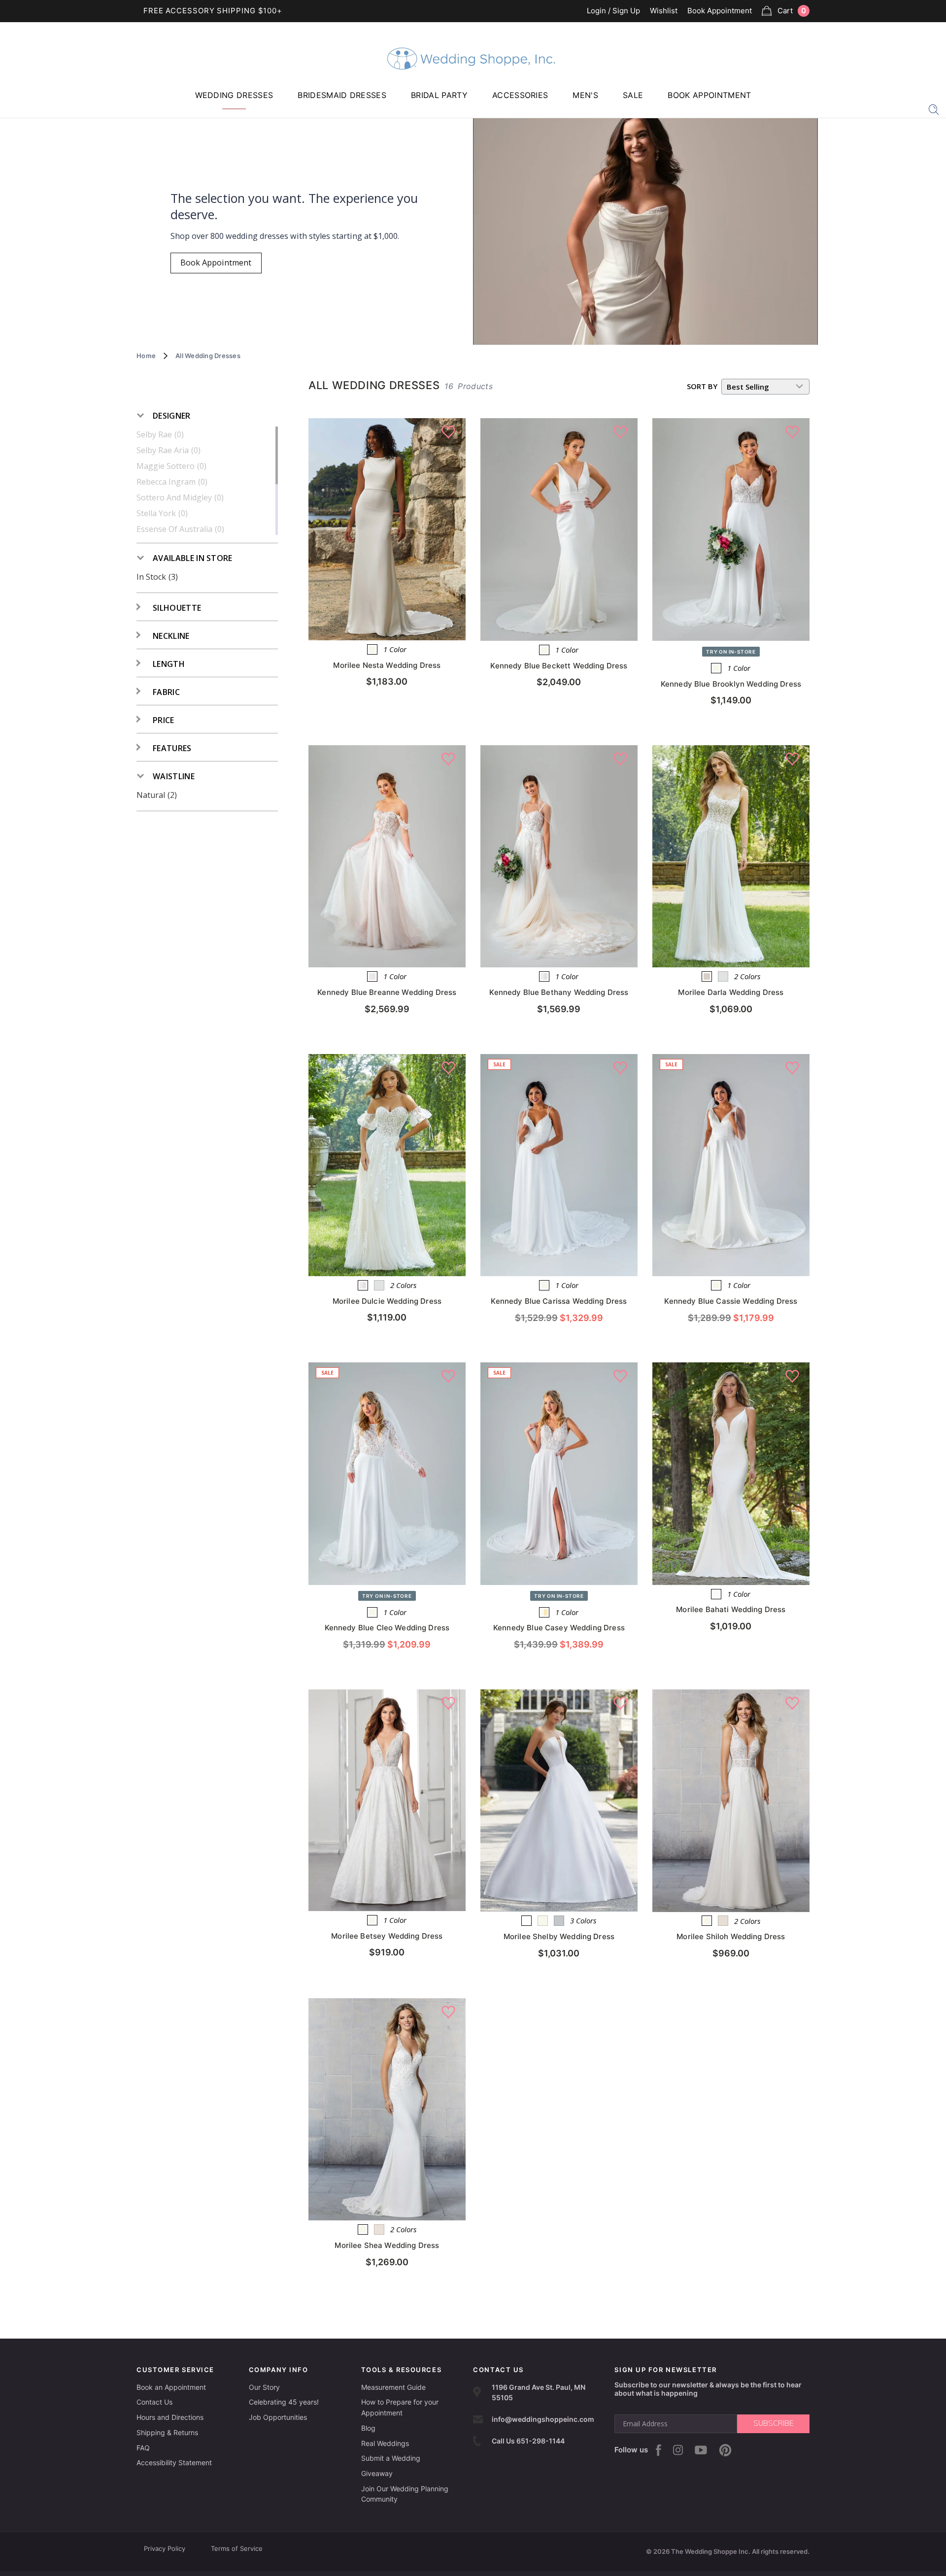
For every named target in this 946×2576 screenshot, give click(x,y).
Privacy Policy (165, 2548)
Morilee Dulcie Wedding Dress (387, 1301)
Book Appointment (720, 11)
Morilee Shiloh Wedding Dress (731, 1936)
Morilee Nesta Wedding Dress (387, 665)
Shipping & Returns (167, 2432)
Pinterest (725, 2450)
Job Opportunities (278, 2417)
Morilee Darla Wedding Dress (731, 992)
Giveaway (377, 2473)
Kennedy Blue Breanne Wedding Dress (387, 992)
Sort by (702, 386)
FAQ (143, 2448)
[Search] (934, 109)
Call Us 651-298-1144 (528, 2441)
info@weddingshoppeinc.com (543, 2419)
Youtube (701, 2450)
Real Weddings (385, 2443)
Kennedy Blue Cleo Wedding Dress (387, 1628)
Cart (792, 11)
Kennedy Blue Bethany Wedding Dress (559, 992)
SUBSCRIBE (773, 2423)
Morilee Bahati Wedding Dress (731, 1609)
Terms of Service (237, 2548)
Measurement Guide (393, 2387)
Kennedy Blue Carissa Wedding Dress (559, 1301)
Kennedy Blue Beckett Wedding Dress (559, 666)
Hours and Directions (170, 2417)
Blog (368, 2428)
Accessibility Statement (174, 2462)
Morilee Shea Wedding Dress (387, 2245)
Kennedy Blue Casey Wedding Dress (559, 1628)
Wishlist (664, 11)
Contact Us (154, 2402)
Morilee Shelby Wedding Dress (559, 1936)
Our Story (264, 2387)
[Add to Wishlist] (448, 432)
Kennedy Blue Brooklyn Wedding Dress (731, 684)
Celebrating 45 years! (284, 2402)
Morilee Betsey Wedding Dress (387, 1936)
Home (146, 356)
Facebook (659, 2450)
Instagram (678, 2450)
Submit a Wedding (391, 2458)
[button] (164, 416)
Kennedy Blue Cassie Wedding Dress (731, 1301)
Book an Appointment (171, 2387)
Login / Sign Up (613, 11)
